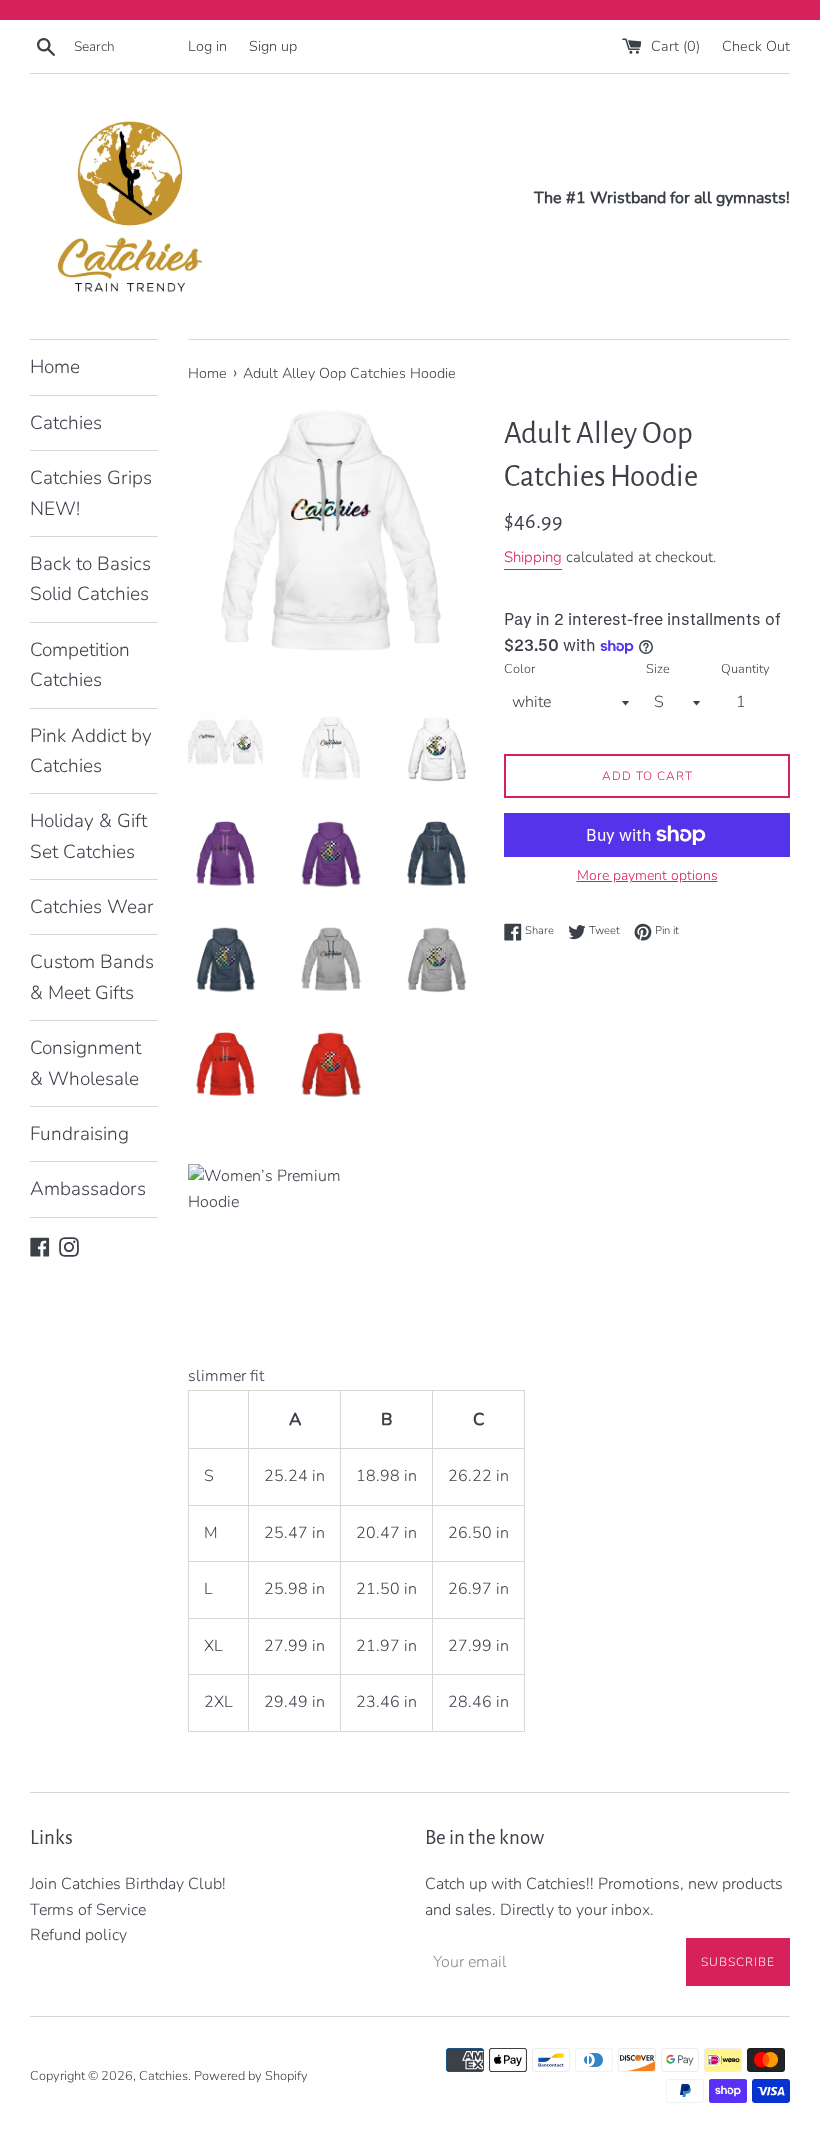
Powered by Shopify (251, 2076)
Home (55, 367)
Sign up (273, 46)
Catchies (66, 423)
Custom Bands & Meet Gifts (92, 977)
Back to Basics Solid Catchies (90, 579)
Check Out (756, 46)
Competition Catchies (80, 665)
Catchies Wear (92, 907)
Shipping (533, 557)
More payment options (647, 875)
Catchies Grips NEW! (91, 493)
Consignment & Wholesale (85, 1063)
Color (519, 669)
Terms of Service (88, 1910)
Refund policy (78, 1935)
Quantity (745, 669)
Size (658, 669)
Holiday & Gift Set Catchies (88, 836)
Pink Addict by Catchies (91, 751)
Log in (207, 46)
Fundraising (79, 1134)
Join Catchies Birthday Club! (128, 1884)
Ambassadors (88, 1189)
